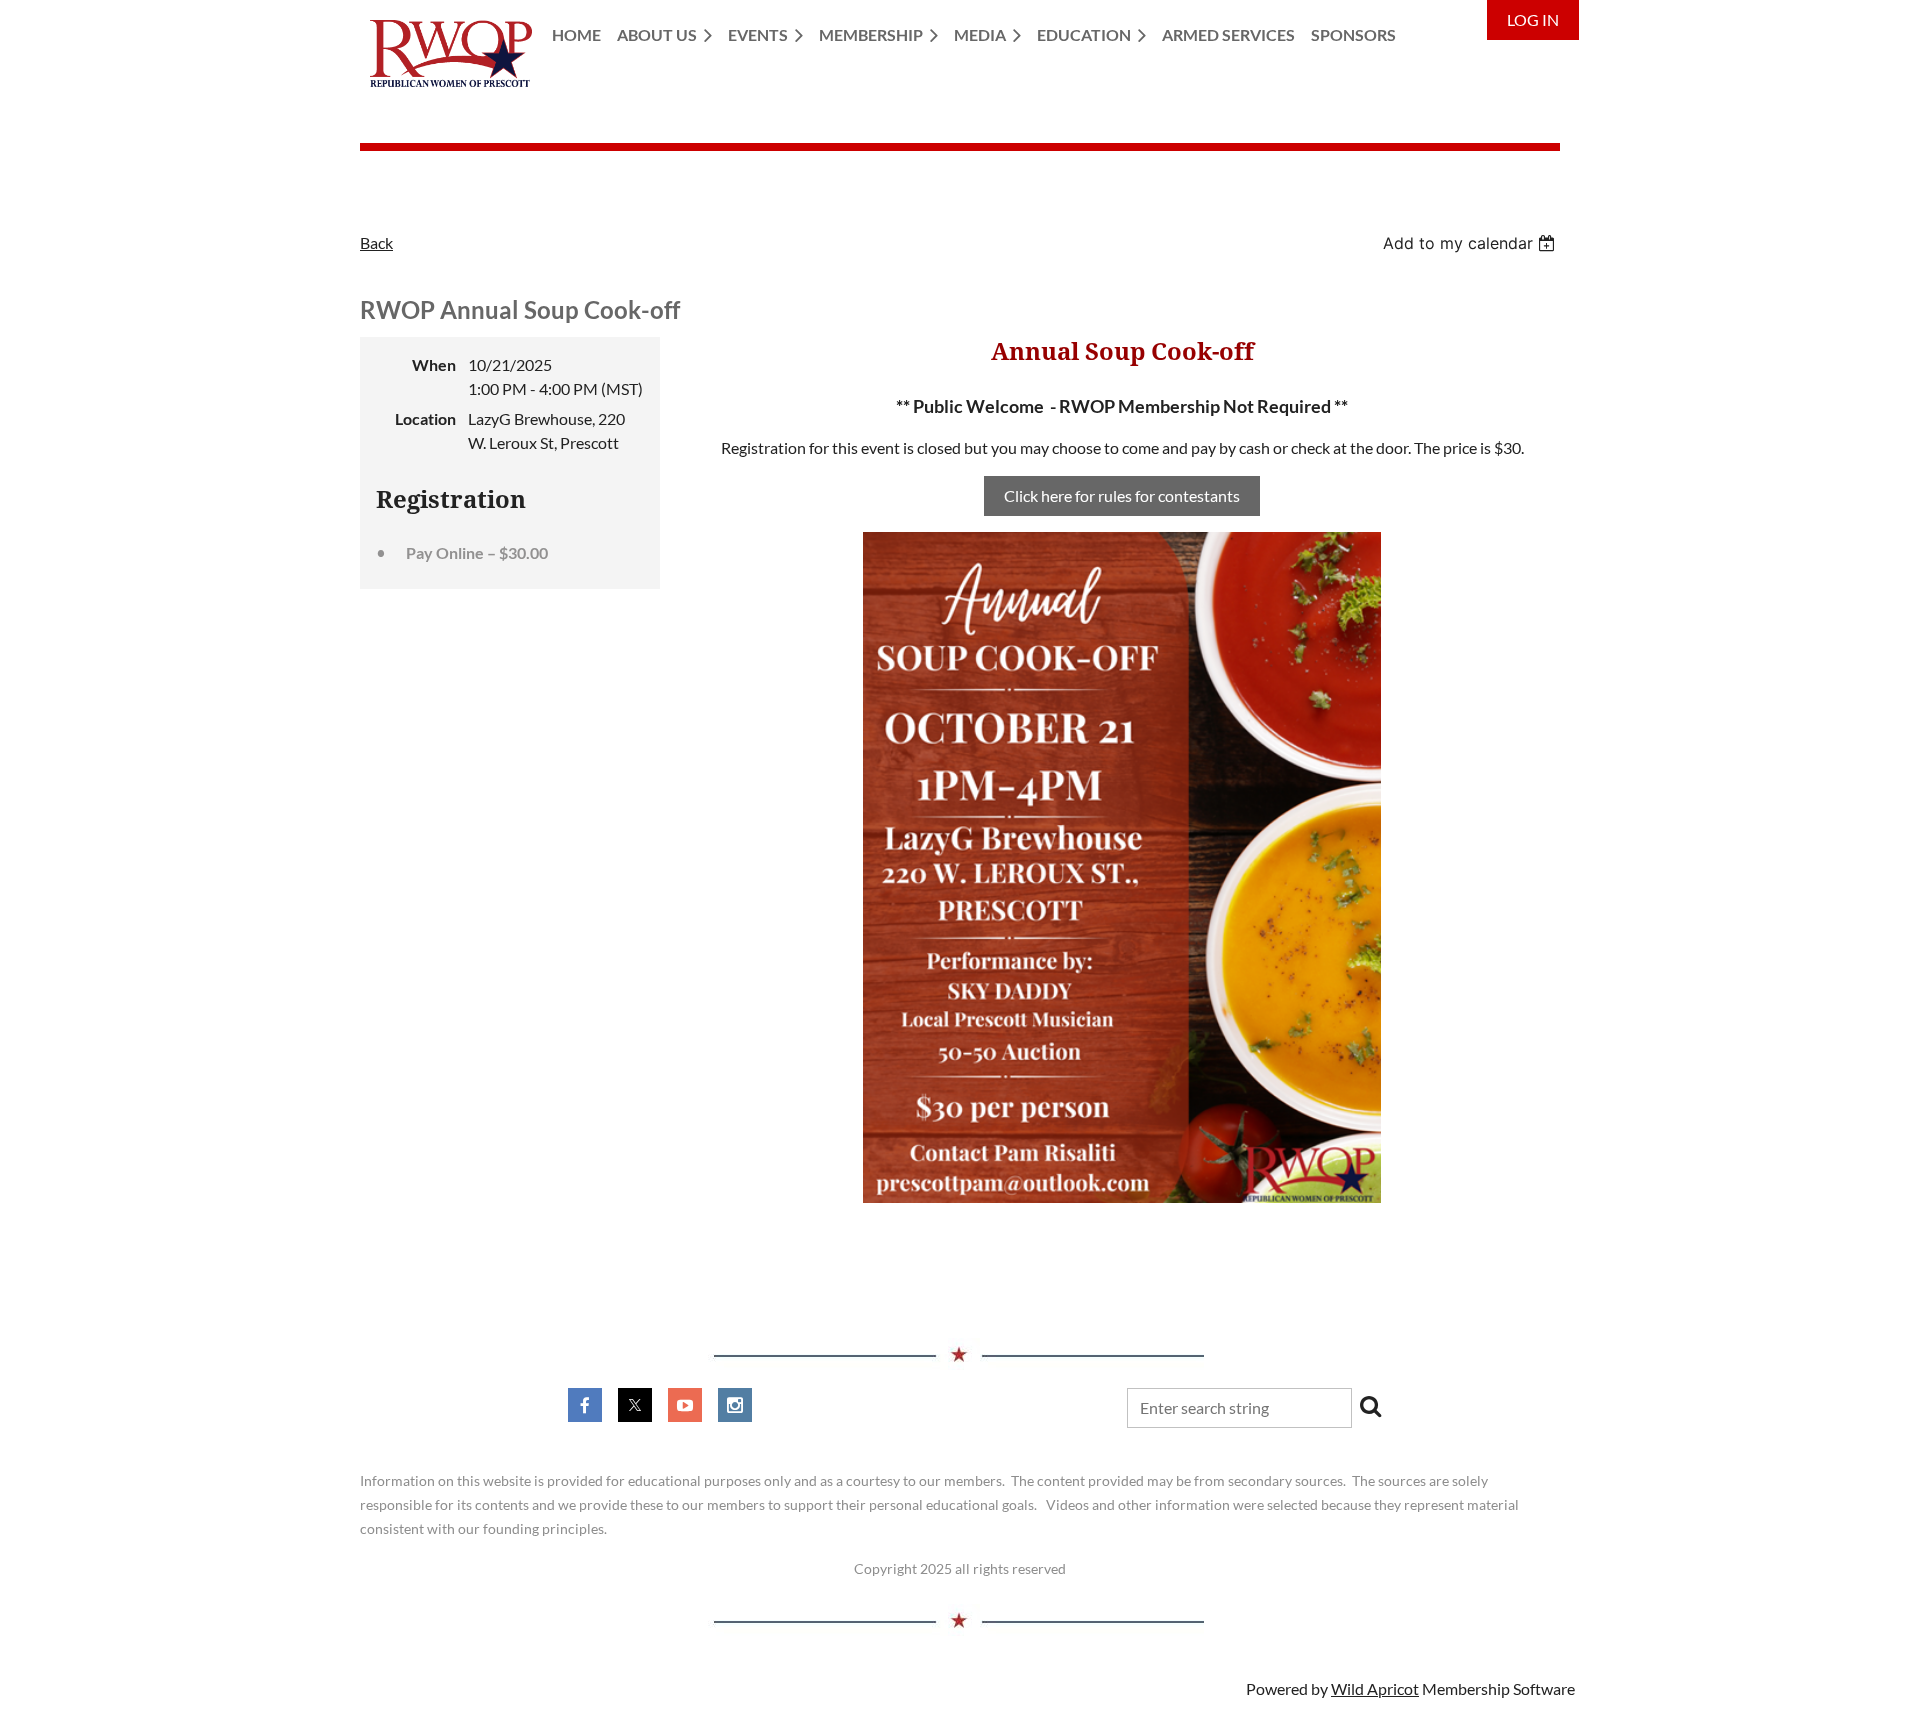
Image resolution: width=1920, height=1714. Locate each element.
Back (376, 242)
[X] (635, 1405)
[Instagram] (735, 1405)
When (434, 364)
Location (425, 418)
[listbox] (1471, 243)
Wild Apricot (1375, 1688)
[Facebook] (585, 1405)
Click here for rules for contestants (1122, 495)
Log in (1533, 19)
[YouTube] (685, 1405)
